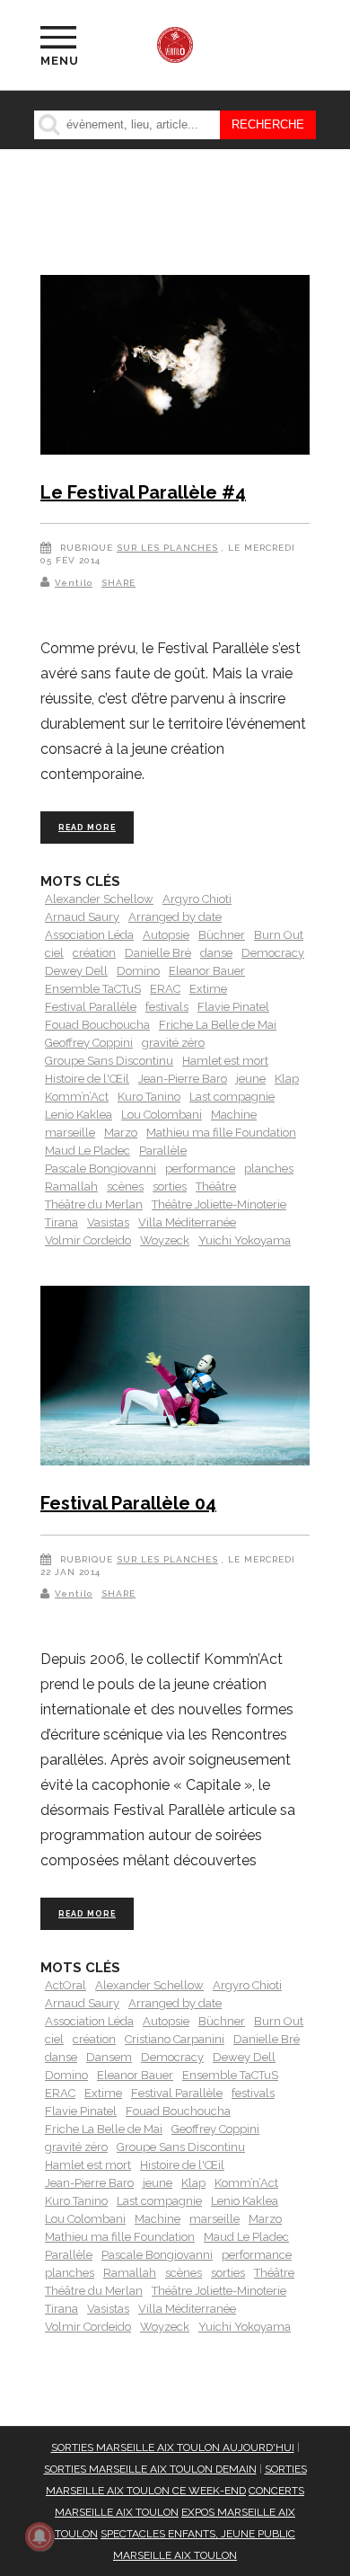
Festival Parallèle (91, 1007)
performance (200, 1168)
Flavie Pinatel (233, 1007)
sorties (170, 1186)
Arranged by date (175, 917)
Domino (138, 971)
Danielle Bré (158, 953)
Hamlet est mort (225, 1061)
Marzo (121, 1133)
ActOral (66, 1985)
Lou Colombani (162, 1115)
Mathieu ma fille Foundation (221, 1133)
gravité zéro (173, 1043)
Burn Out (279, 935)
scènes (125, 1186)
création (94, 953)
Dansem (109, 2057)
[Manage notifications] (39, 2536)
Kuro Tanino (149, 1097)
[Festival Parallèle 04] (175, 1379)
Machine (234, 1115)
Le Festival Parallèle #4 (143, 492)
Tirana (61, 1222)
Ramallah (71, 1186)
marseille (70, 1133)
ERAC (165, 989)
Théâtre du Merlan (94, 1204)
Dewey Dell (76, 971)
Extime (208, 989)
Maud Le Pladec (87, 1151)
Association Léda (89, 935)
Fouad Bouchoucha (97, 1025)
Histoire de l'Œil (87, 1079)
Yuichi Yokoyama (245, 1240)
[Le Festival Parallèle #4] (175, 368)
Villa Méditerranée (187, 1222)
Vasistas (108, 1222)
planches (269, 1168)
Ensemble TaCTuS (93, 989)
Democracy (273, 953)
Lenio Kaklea (79, 1115)
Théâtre (216, 1186)
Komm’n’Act (77, 1097)
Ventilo (74, 583)
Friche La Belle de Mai (218, 1025)
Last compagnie (232, 1097)
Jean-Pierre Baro (183, 1079)
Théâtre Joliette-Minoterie (219, 1204)
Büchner (222, 935)
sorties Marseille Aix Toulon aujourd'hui (173, 2448)
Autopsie (166, 935)
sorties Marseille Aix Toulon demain (150, 2469)
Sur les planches (167, 548)
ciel (54, 953)
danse (216, 953)
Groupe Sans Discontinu (109, 1061)
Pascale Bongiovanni (101, 1168)
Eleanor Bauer (207, 971)
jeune (251, 1079)
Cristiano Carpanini (175, 2039)
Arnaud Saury (82, 917)
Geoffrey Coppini (89, 1043)
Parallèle (163, 1151)
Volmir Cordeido (88, 1240)
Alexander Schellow (99, 899)
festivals (167, 1007)
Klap (287, 1079)
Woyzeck (165, 1240)
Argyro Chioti (197, 899)
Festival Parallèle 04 (128, 1503)
